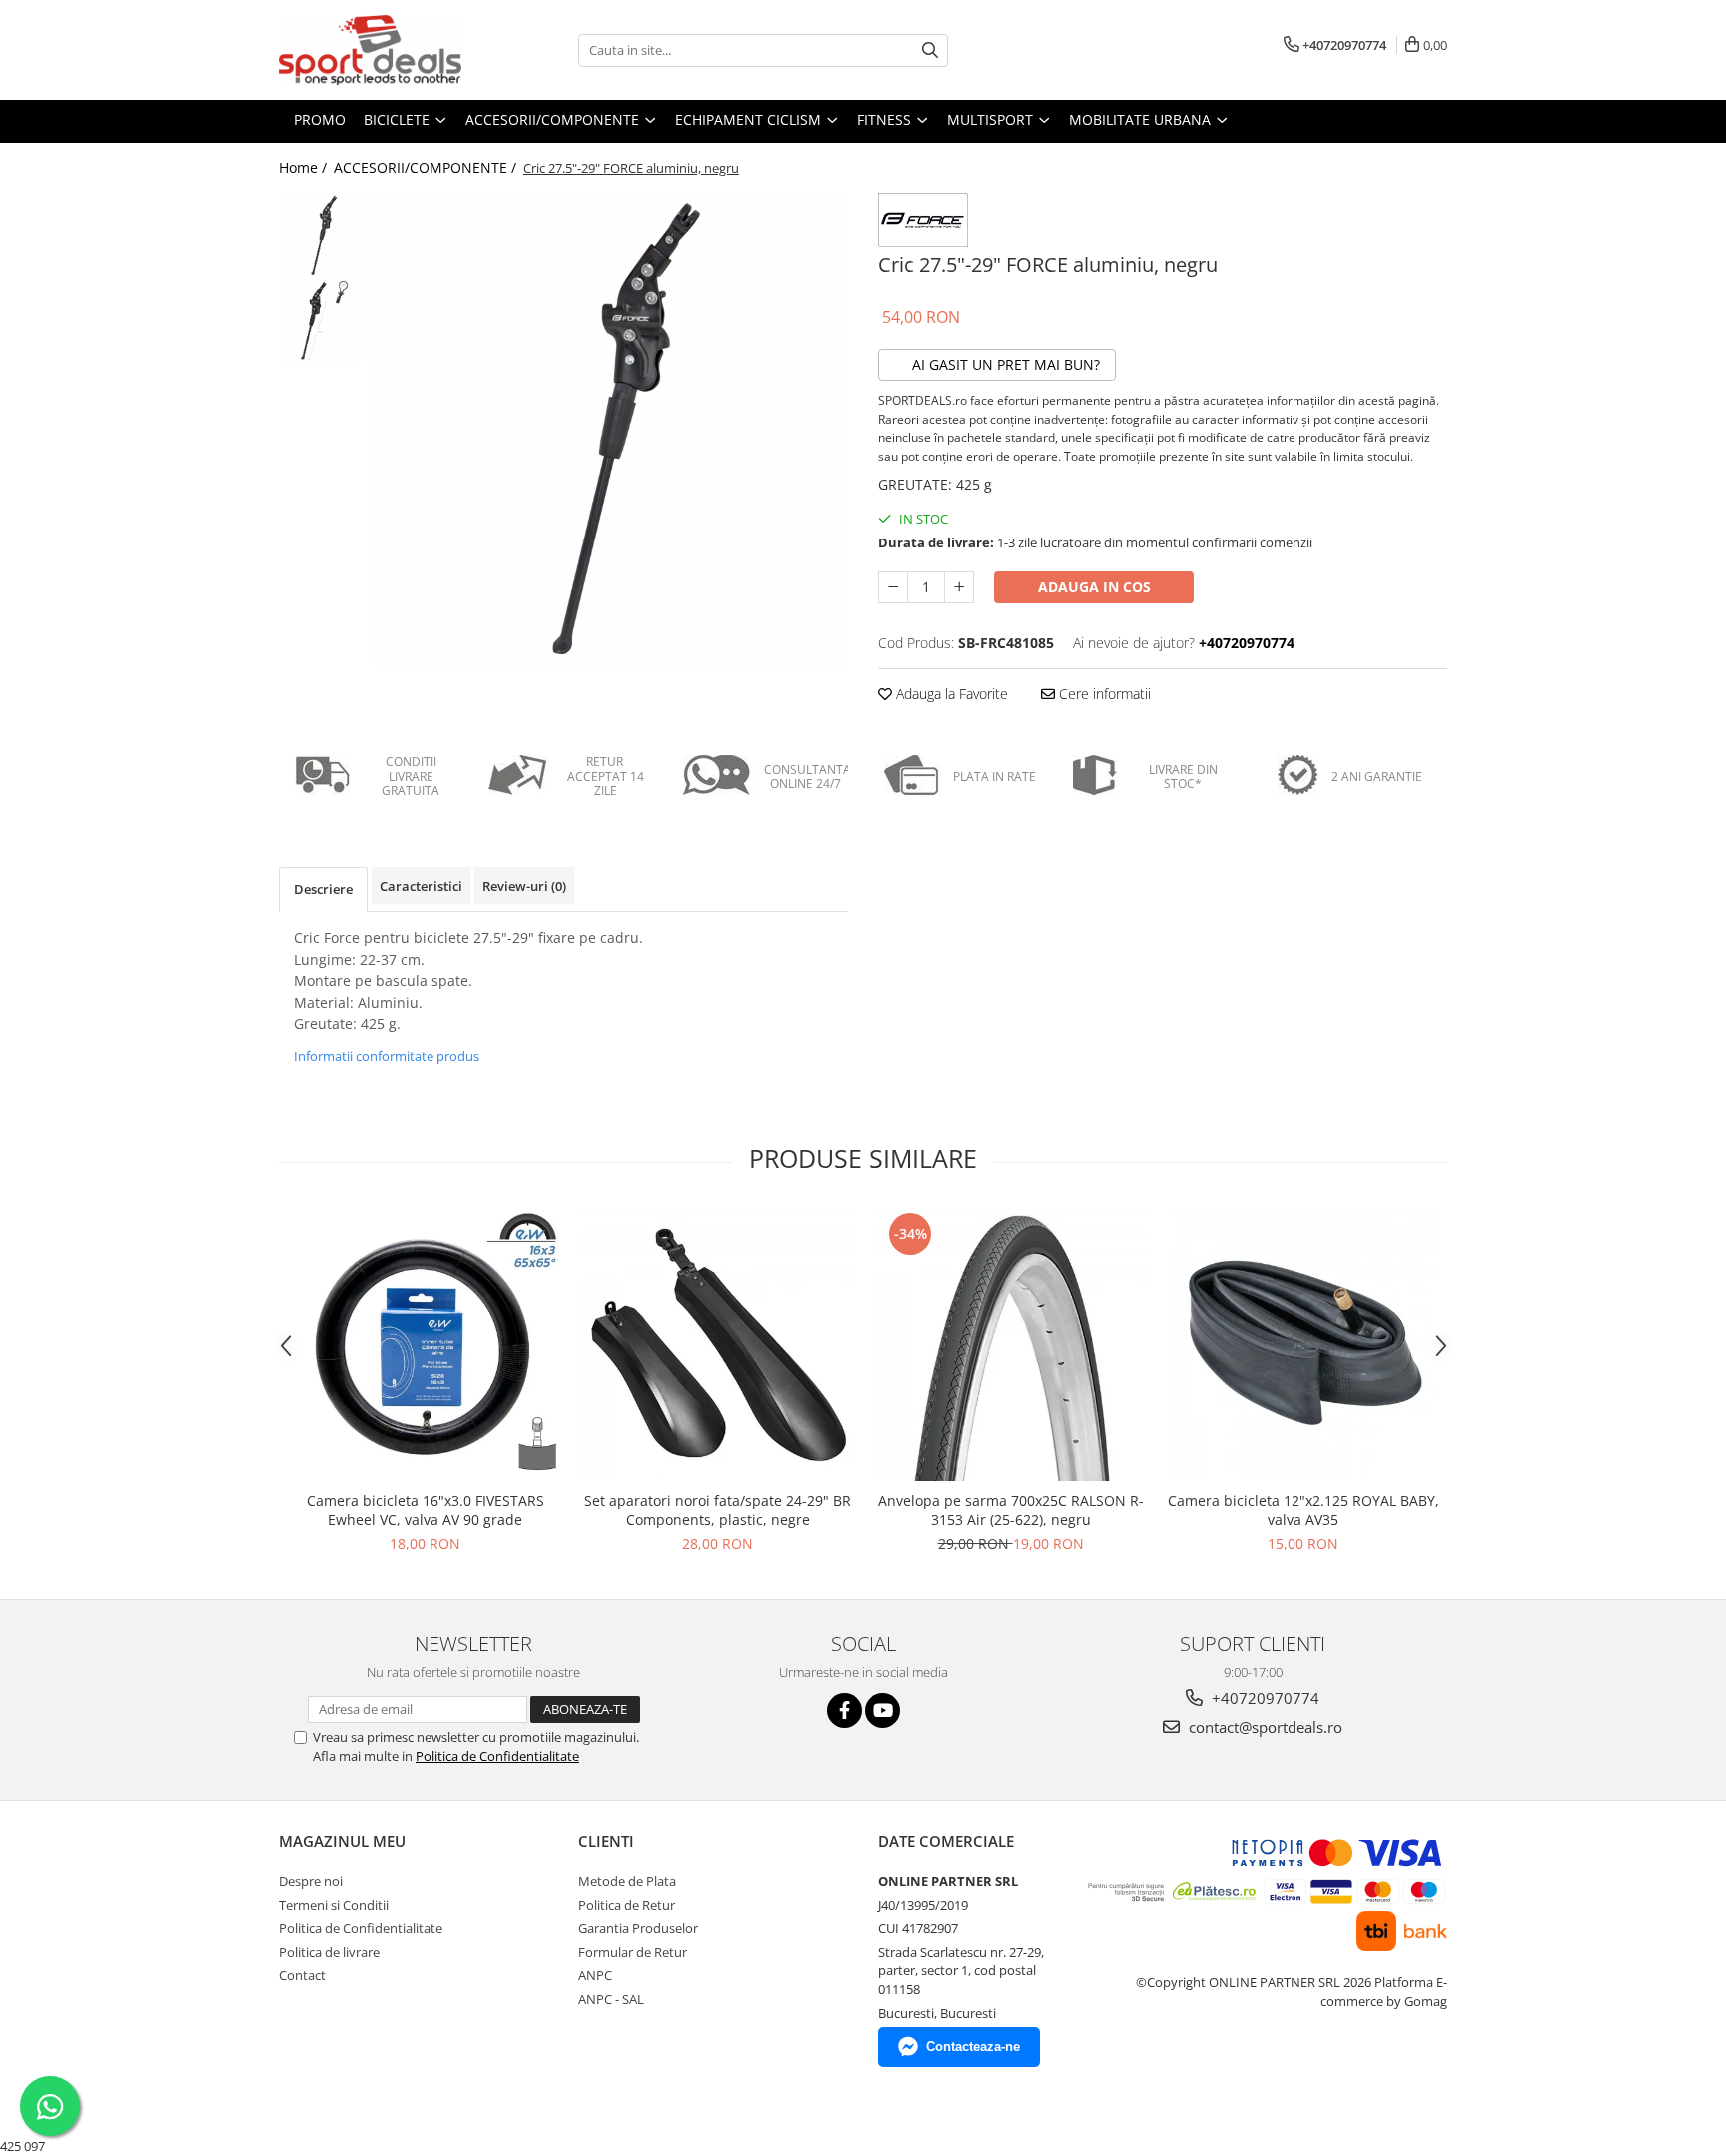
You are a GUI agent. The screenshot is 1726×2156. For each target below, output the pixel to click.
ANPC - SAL (611, 1999)
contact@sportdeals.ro (1264, 1727)
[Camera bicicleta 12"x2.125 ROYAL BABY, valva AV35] (1303, 1344)
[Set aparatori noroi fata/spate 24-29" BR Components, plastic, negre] (718, 1344)
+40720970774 (1264, 1698)
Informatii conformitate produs (387, 1056)
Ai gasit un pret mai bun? (1004, 364)
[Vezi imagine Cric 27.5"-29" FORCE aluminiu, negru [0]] (321, 235)
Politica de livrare (329, 1952)
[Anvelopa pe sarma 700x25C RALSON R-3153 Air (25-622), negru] (1010, 1344)
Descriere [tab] (323, 889)
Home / (305, 167)
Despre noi (311, 1881)
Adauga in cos (1094, 587)
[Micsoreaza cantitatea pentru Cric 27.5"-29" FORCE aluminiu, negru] (893, 587)
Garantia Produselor (638, 1928)
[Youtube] (882, 1711)
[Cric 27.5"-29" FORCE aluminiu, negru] (611, 430)
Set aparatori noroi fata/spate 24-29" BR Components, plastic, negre (718, 1510)
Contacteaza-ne (973, 2047)
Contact (302, 1975)
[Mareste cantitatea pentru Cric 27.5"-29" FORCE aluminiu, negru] (959, 587)
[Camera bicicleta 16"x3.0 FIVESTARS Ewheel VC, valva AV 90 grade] (425, 1344)
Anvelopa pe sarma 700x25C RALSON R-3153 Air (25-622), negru (1011, 1510)
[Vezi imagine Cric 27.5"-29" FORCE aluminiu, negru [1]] (321, 320)
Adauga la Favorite (950, 694)
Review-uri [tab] (524, 886)
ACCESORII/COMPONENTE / (427, 167)
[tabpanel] (611, 430)
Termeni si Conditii (334, 1905)
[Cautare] (930, 50)
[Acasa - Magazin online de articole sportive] (379, 50)
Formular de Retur (633, 1952)
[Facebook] (845, 1711)
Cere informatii (1103, 694)
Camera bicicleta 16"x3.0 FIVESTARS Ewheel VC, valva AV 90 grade (426, 1510)
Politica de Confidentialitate (497, 1756)
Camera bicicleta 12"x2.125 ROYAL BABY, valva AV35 (1303, 1510)
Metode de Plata (627, 1881)
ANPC (595, 1975)
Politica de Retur (627, 1905)
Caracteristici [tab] (421, 886)
